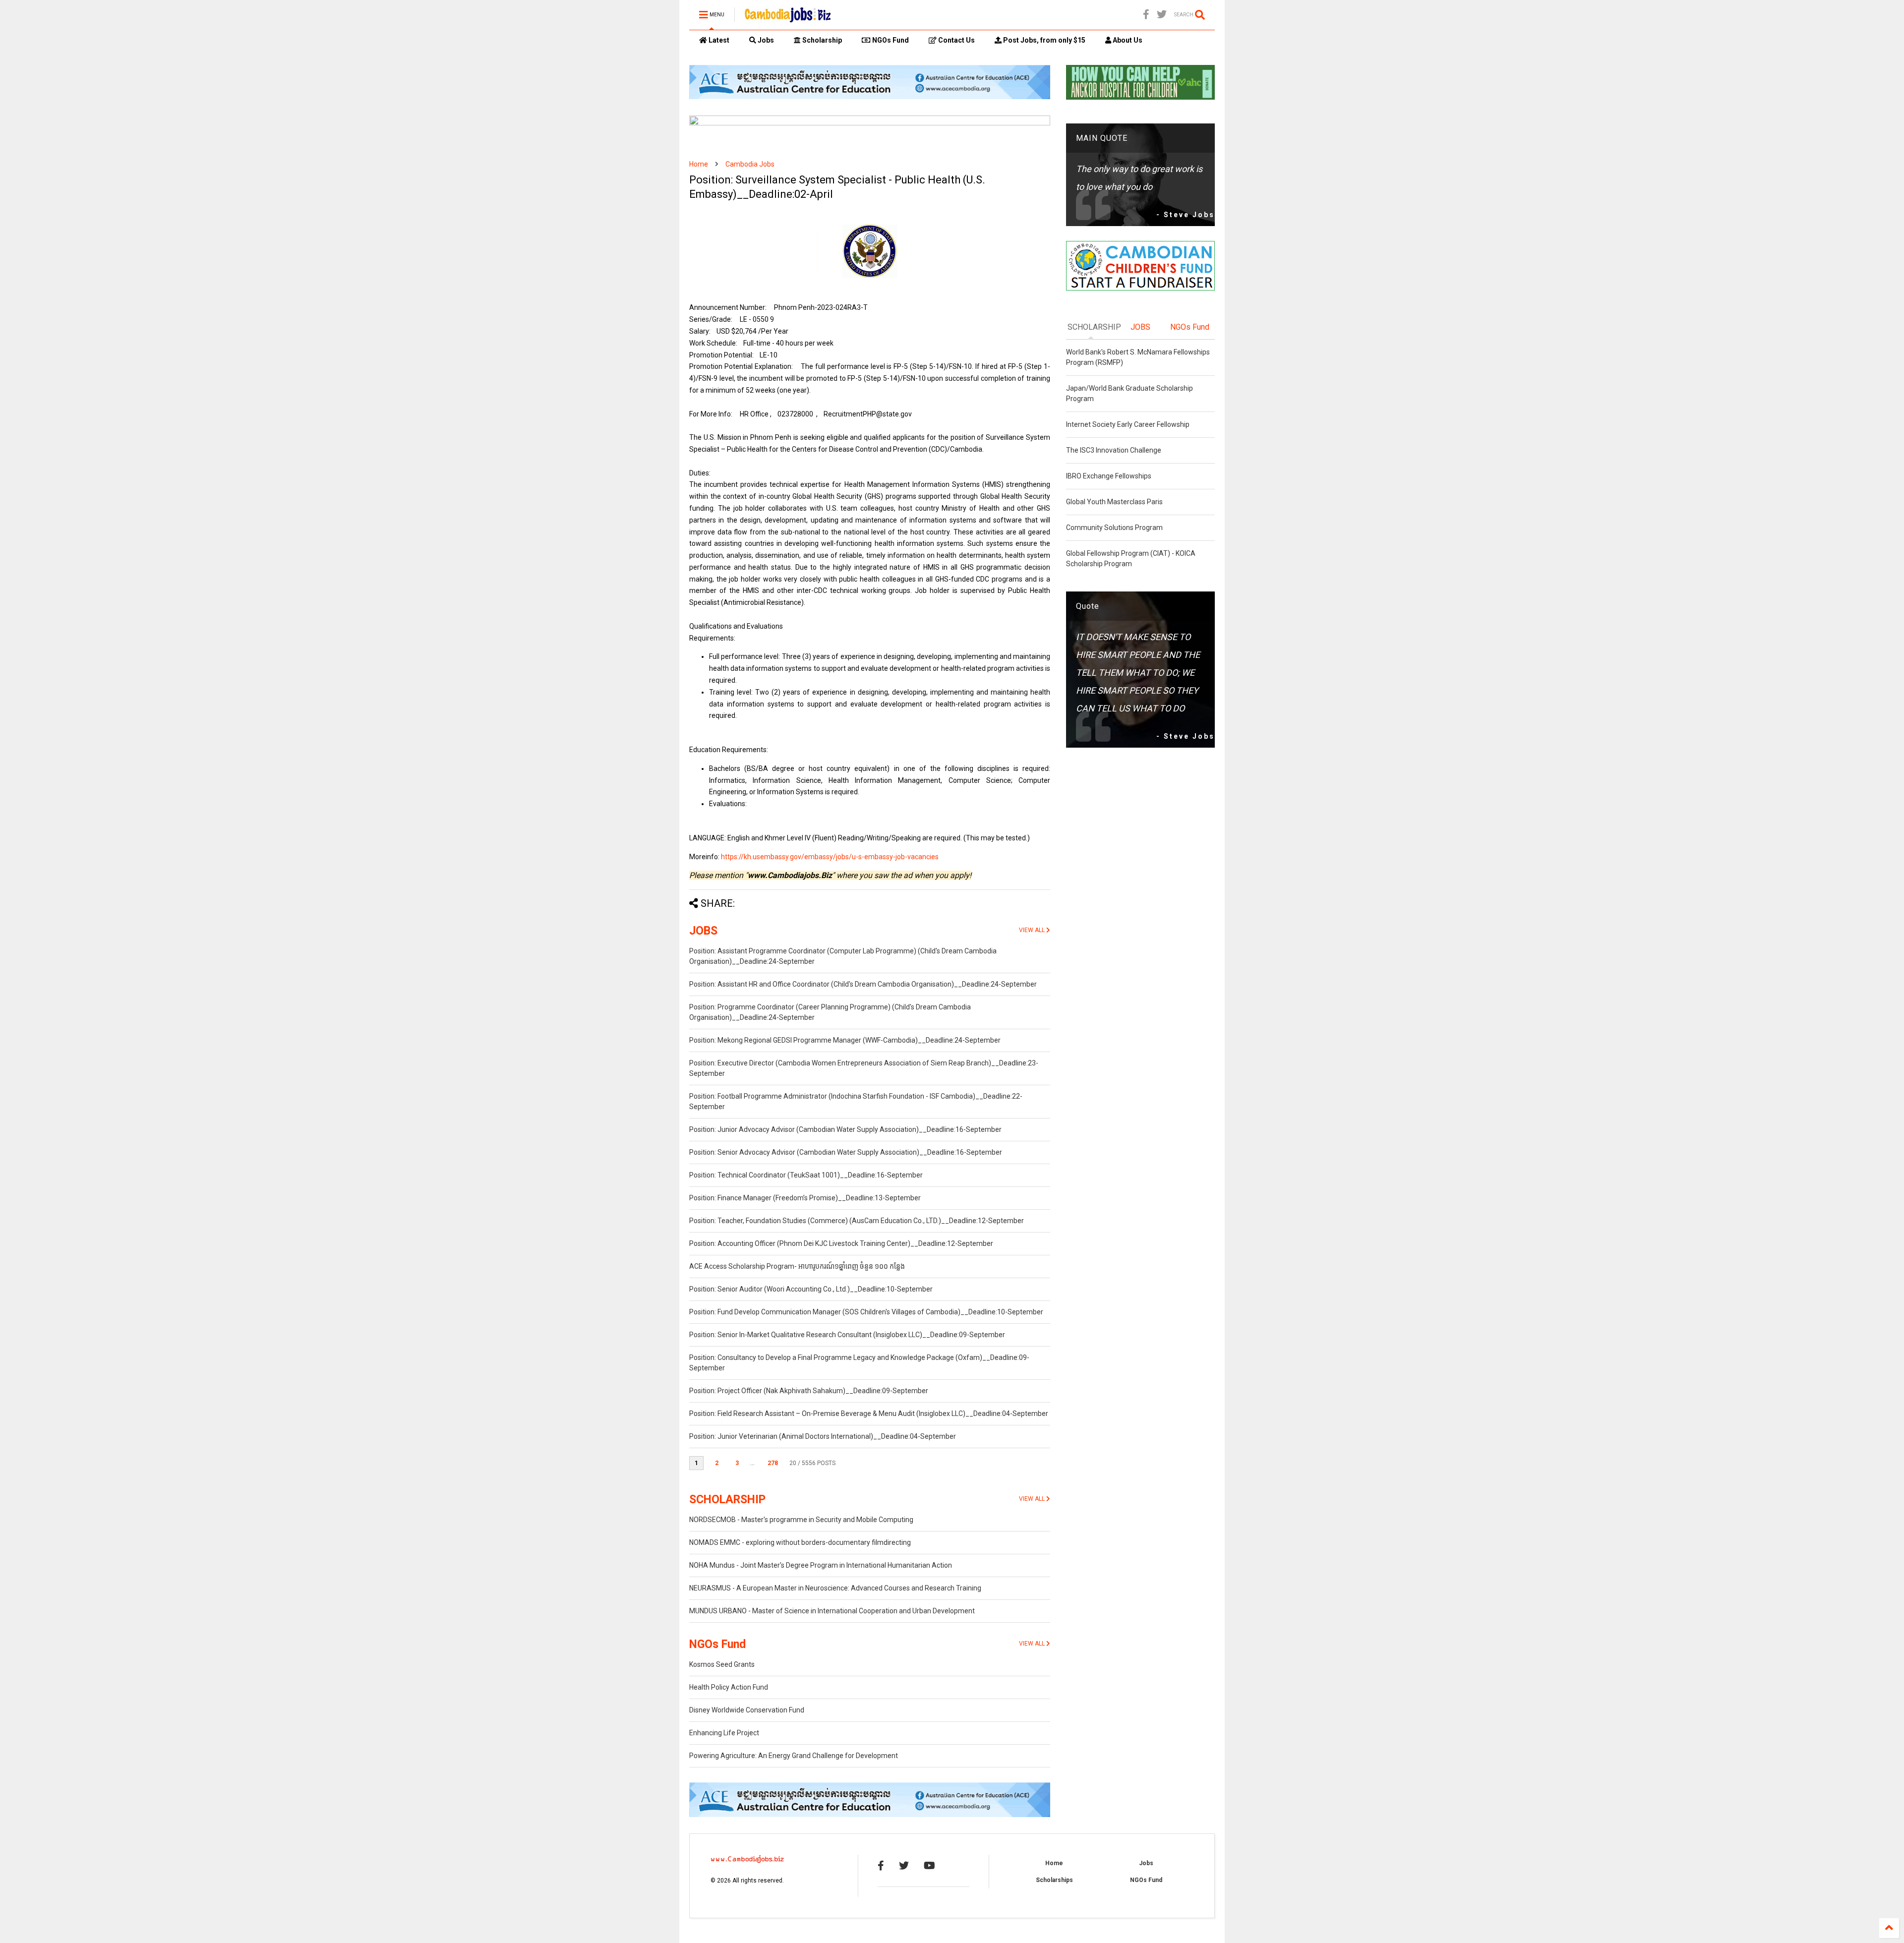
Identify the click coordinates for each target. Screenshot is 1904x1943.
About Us (1127, 40)
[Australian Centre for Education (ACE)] (870, 97)
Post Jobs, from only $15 (1043, 40)
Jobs (765, 40)
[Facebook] (1146, 15)
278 (773, 1463)
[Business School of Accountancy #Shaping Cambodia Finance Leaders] (870, 123)
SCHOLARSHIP (727, 1500)
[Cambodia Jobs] (788, 18)
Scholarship (821, 40)
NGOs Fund (890, 40)
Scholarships (1054, 1880)
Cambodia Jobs (750, 164)
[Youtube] (929, 1866)
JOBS (703, 931)
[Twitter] (1162, 15)
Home (699, 164)
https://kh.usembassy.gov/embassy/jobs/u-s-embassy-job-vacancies (830, 857)
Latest (718, 40)
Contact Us (956, 40)
